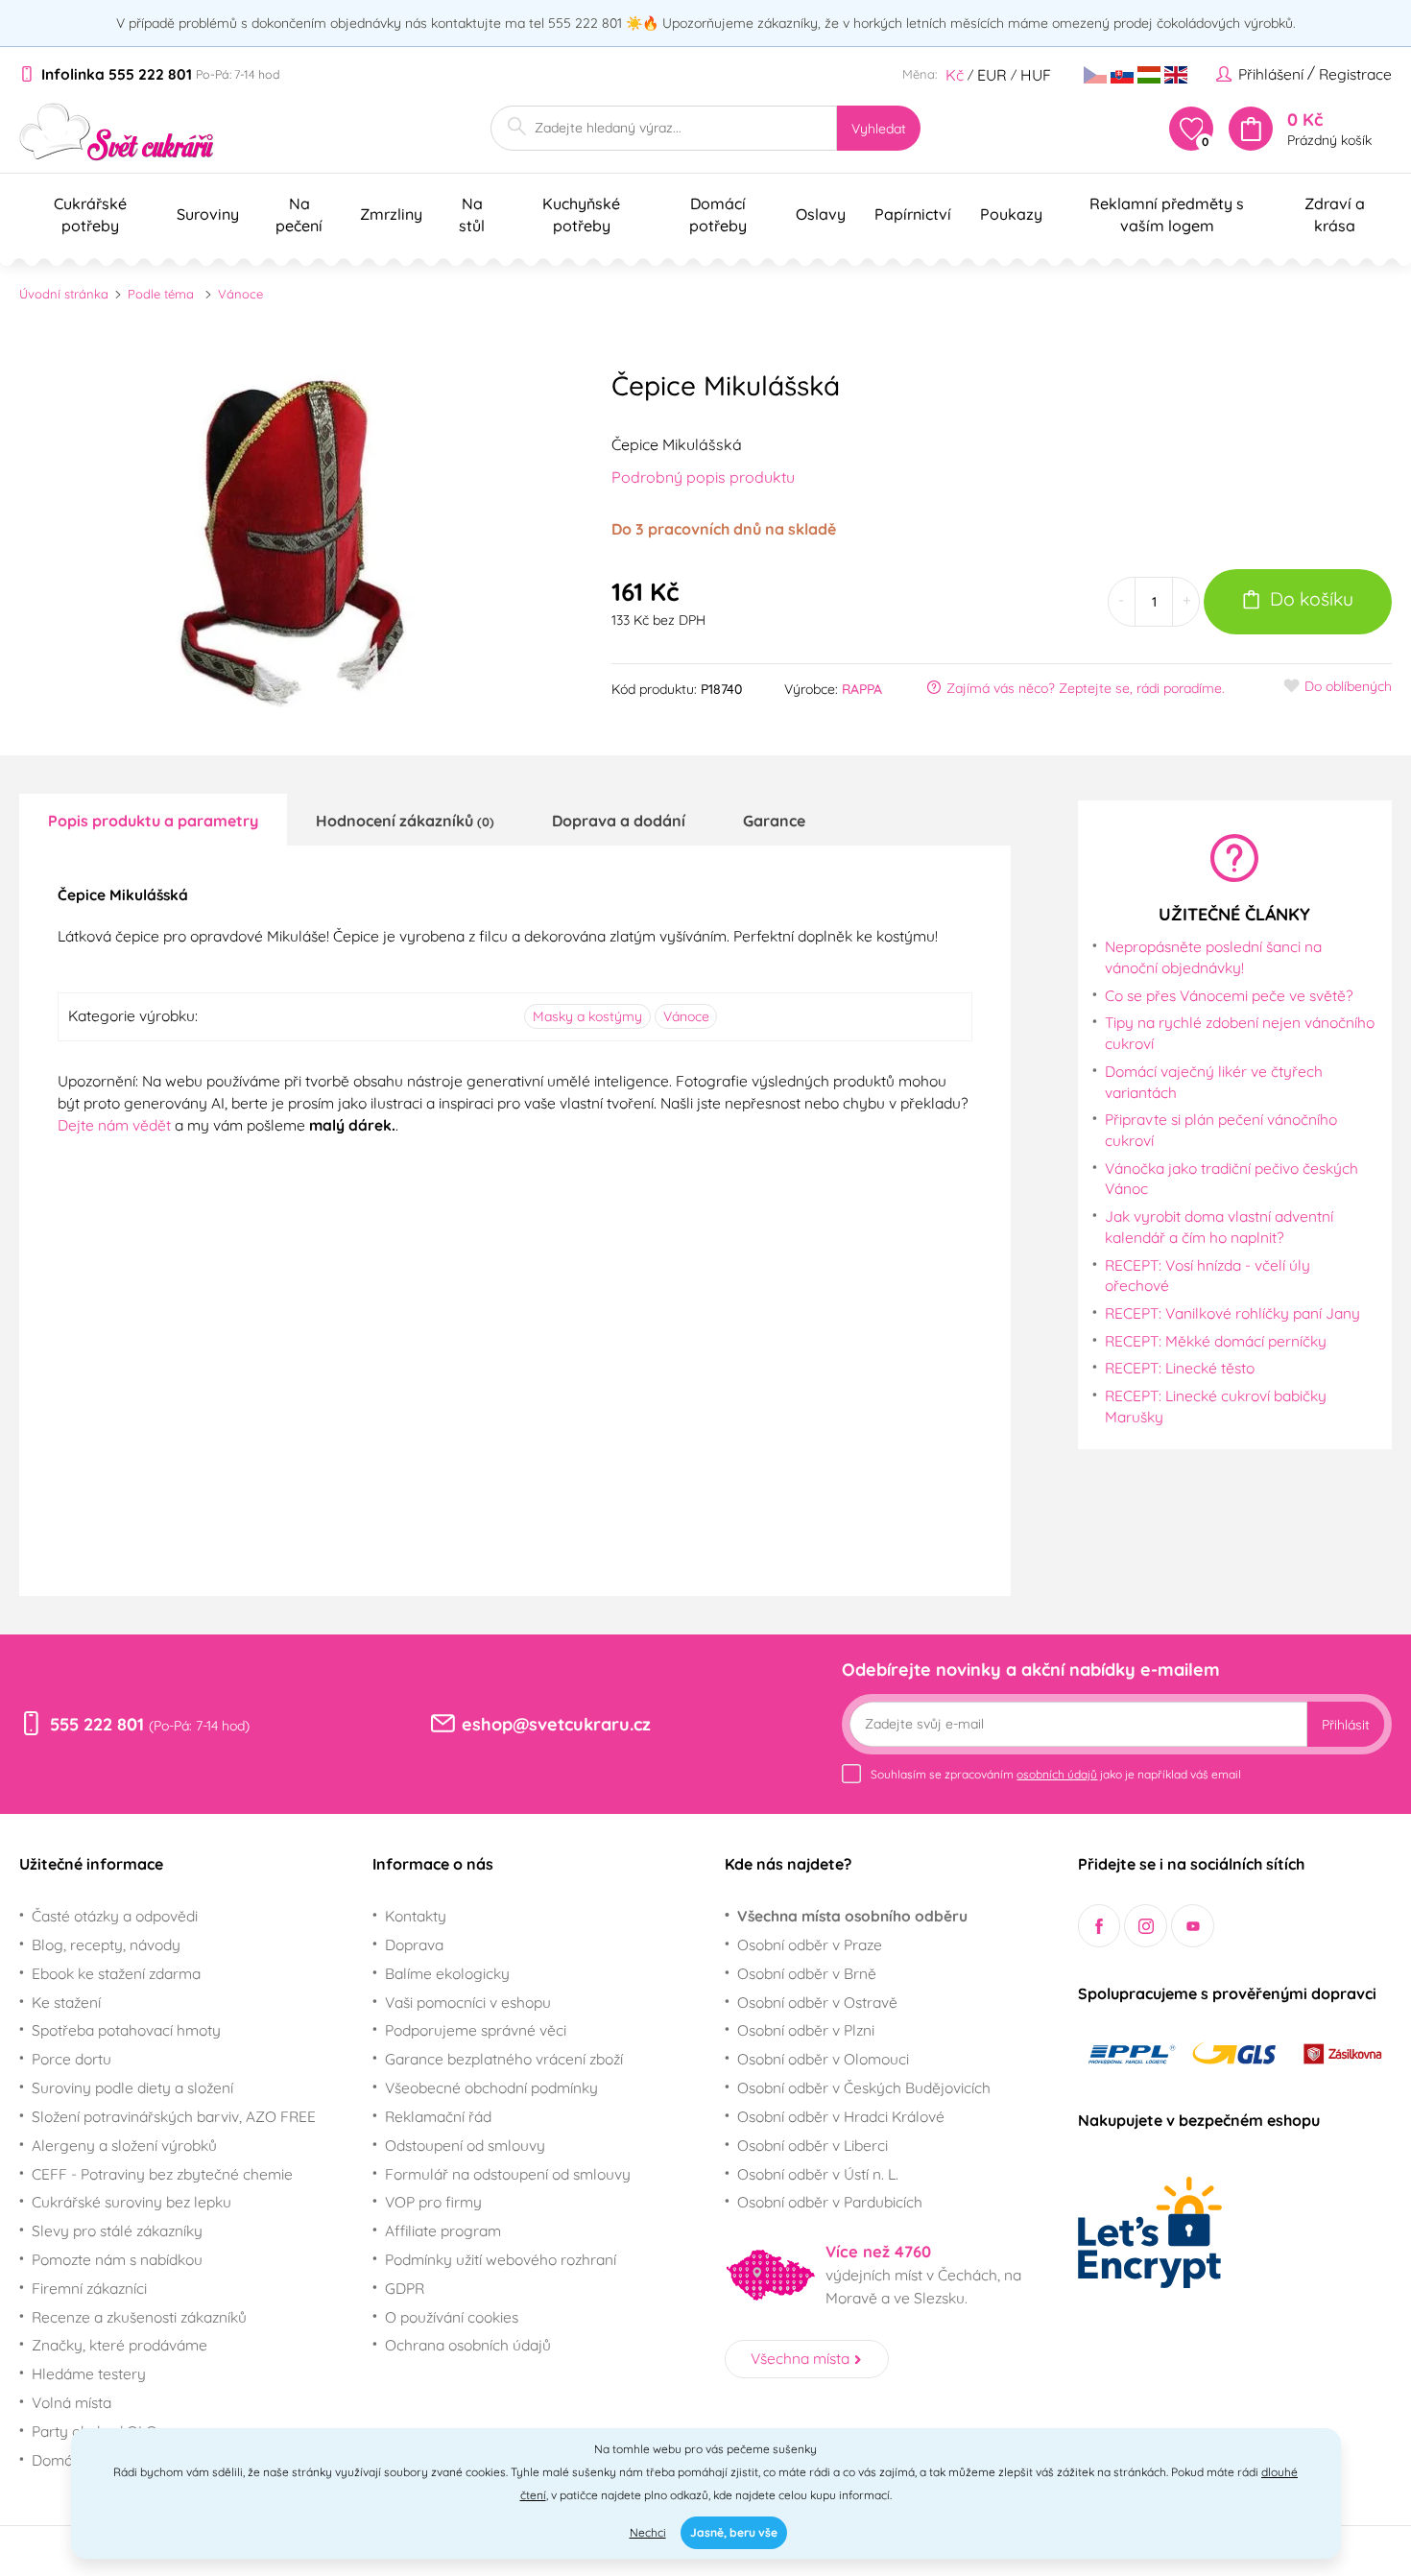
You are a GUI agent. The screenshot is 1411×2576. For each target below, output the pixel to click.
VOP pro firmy (433, 2202)
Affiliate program (443, 2230)
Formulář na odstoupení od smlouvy (508, 2174)
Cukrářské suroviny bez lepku (132, 2202)
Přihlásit (1346, 1725)
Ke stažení (66, 2002)
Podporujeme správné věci (476, 2030)
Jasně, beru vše (734, 2532)
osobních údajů (1057, 1774)
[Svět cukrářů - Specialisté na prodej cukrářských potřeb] (117, 132)
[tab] (153, 820)
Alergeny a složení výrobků (124, 2145)
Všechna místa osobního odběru (852, 1916)
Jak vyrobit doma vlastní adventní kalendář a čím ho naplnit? (1219, 1227)
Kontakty (416, 1916)
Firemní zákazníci (89, 2288)
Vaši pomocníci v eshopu (468, 2002)
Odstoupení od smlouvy (465, 2145)
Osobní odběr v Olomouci (823, 2059)
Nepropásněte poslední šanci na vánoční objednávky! (1213, 957)
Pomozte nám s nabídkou (117, 2259)
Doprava (414, 1944)
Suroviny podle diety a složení (132, 2087)
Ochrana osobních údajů (468, 2345)
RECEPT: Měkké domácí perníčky (1216, 1341)
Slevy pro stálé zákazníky (117, 2230)
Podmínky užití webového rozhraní (501, 2259)
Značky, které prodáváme (120, 2345)
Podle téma (161, 294)
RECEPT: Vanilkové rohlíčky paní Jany (1232, 1313)
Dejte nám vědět (114, 1125)
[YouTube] (1193, 1926)
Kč (955, 75)
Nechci (648, 2532)
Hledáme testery (89, 2373)
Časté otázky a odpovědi (115, 1916)
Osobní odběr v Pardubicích (830, 2202)
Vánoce (240, 294)
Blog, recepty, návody (106, 1944)
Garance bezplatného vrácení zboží (504, 2059)
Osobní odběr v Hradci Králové (841, 2116)
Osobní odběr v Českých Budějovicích (864, 2087)
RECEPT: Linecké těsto (1180, 1368)
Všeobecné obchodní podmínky (491, 2087)
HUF (1036, 75)
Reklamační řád (438, 2116)
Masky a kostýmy (587, 1016)
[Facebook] (1100, 1926)
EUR (992, 75)
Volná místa (72, 2402)
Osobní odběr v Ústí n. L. (818, 2174)
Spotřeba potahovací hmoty (126, 2030)
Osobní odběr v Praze (810, 1944)
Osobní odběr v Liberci (813, 2145)
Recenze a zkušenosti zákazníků (139, 2317)
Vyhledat (879, 129)
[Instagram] (1146, 1926)
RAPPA (862, 689)
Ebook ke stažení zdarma (116, 1973)
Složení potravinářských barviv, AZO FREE (174, 2116)
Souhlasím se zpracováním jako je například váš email (1056, 1774)
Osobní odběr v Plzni (806, 2030)
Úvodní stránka (64, 294)
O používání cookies (452, 2317)
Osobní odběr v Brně (807, 1973)
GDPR (405, 2288)
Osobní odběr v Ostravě (817, 2002)
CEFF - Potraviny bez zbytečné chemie (162, 2174)
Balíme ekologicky (447, 1973)
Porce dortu (72, 2059)
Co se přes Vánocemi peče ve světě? (1229, 995)
